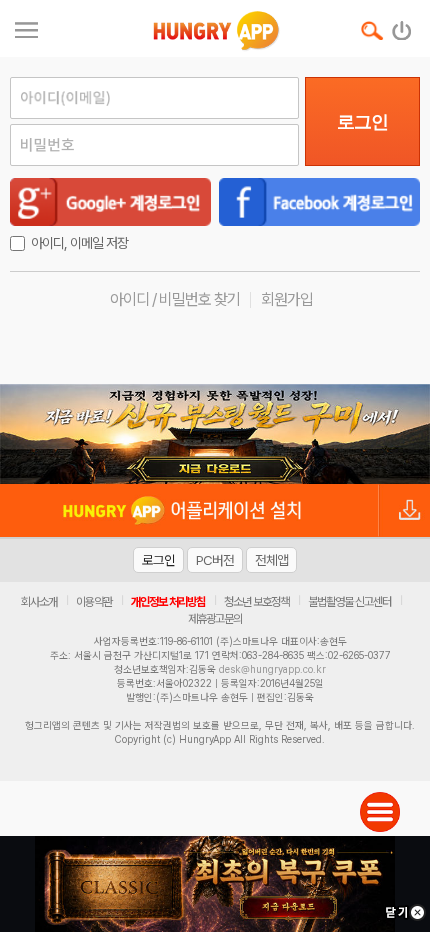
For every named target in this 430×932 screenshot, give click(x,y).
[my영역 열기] (26, 27)
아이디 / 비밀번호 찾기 (175, 299)
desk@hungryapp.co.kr (272, 669)
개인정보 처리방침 (168, 602)
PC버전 (215, 560)
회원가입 (287, 299)
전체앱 (271, 560)
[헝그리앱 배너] (215, 434)
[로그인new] (402, 26)
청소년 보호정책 (256, 602)
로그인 (362, 122)
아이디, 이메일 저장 (79, 243)
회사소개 (39, 602)
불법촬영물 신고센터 (349, 602)
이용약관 (94, 602)
